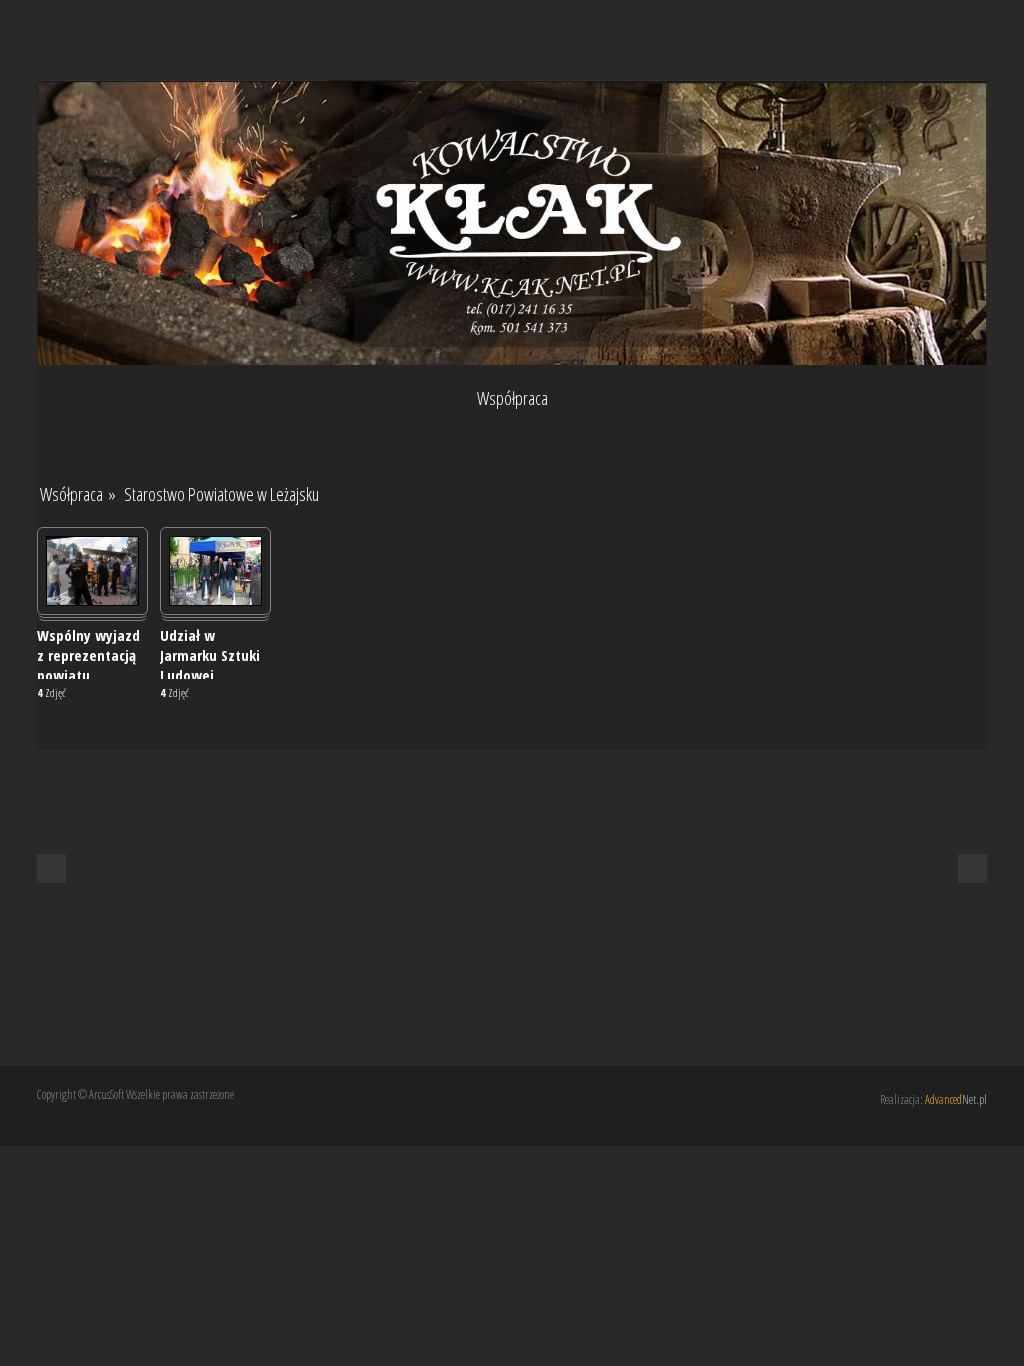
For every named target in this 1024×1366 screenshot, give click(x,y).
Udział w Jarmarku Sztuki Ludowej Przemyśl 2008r (210, 652)
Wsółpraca (71, 494)
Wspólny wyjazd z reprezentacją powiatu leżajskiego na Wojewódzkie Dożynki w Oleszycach (88, 652)
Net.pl (956, 1099)
